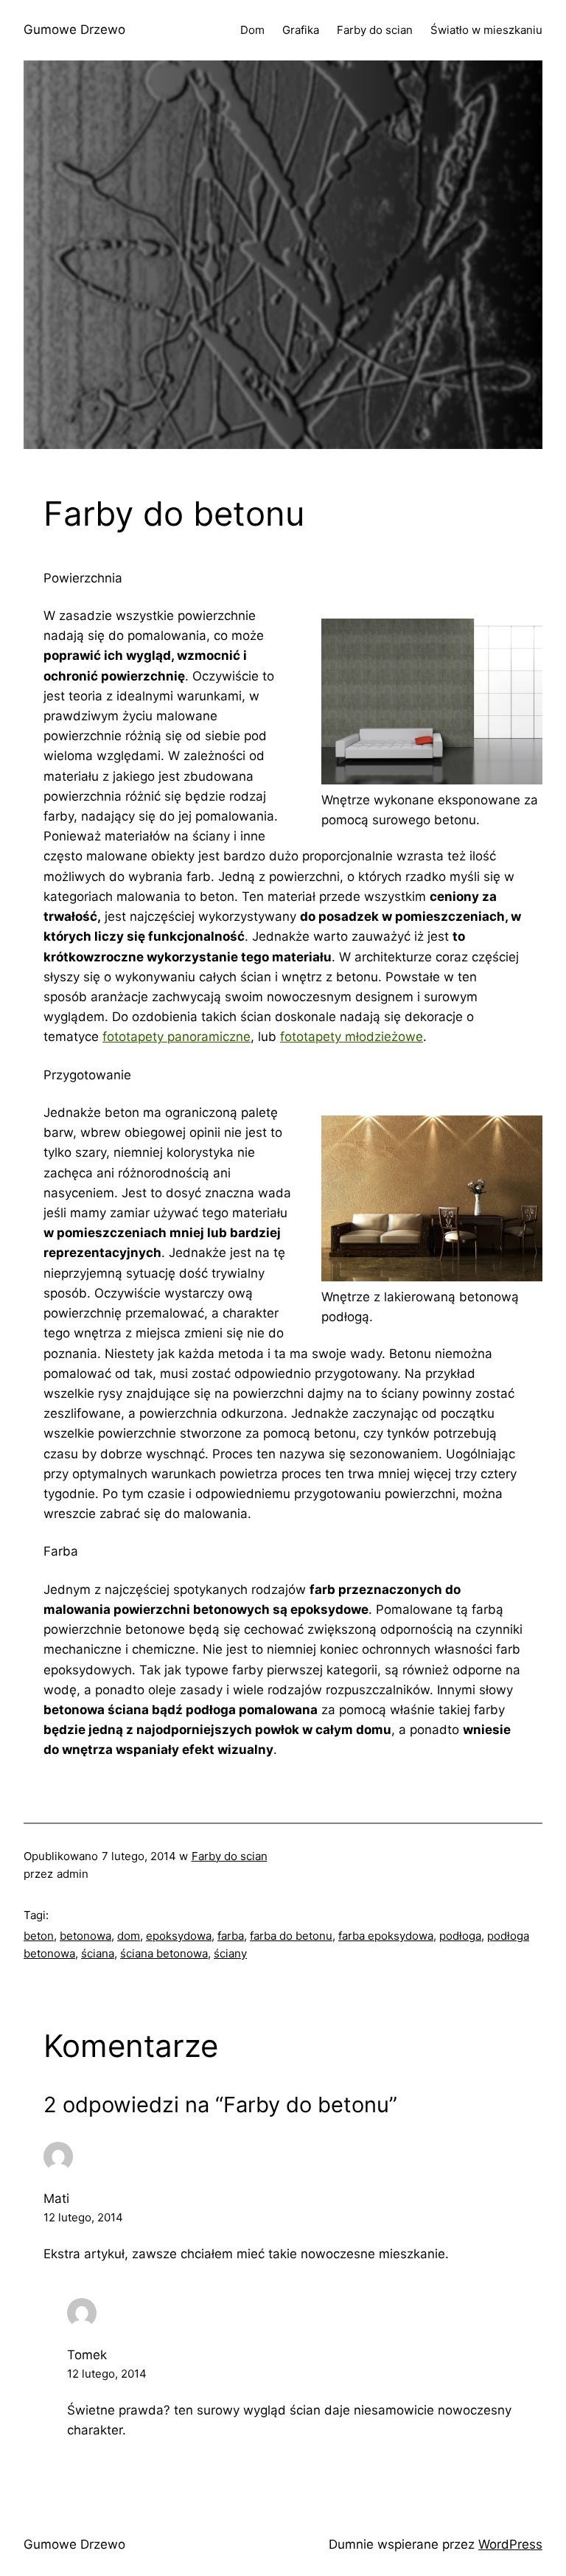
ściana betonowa (164, 1953)
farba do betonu (291, 1936)
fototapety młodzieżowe (352, 1037)
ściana (98, 1953)
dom (129, 1936)
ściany (230, 1953)
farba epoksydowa (386, 1936)
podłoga (460, 1936)
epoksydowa (179, 1936)
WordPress (510, 2544)
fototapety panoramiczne (177, 1037)
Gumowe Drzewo (74, 29)
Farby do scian (230, 1856)
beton (39, 1936)
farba (231, 1936)
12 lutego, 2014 (83, 2217)
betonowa (85, 1936)
